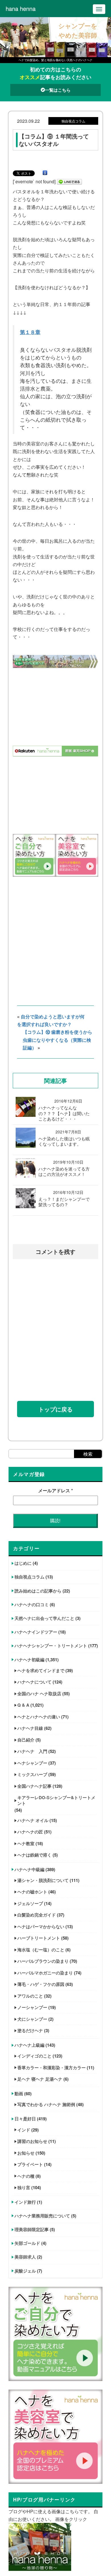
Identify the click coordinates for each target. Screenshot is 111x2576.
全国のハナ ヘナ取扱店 (39, 1694)
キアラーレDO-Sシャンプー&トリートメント (56, 1800)
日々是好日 (25, 2119)
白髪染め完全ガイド (37, 1915)
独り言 (24, 2187)
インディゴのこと (34, 2056)
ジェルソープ (30, 1903)
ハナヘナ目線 (30, 1728)
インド (24, 2130)
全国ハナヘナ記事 (34, 1786)
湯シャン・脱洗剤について (43, 1880)
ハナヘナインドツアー (36, 1632)
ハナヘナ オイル (33, 1820)
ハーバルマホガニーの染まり (45, 1973)
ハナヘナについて (34, 1682)
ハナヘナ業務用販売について (42, 2216)
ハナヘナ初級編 (29, 1660)
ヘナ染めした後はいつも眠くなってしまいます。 (64, 1141)
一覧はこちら (58, 90)
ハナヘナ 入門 (32, 1751)
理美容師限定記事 (32, 2229)
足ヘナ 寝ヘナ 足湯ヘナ (40, 2079)
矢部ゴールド (27, 2243)
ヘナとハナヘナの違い (39, 1717)
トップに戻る (55, 1409)
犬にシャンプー (32, 2019)
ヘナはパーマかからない (41, 1927)
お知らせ (26, 2153)
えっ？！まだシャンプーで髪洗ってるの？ (64, 1202)
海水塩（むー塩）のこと (41, 1950)
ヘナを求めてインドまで (41, 1670)
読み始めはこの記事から (38, 1591)
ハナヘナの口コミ (32, 1604)
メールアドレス (55, 1490)
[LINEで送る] (69, 181)
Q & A (23, 1705)
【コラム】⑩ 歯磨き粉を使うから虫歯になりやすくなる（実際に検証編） (57, 1040)
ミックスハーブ (32, 1774)
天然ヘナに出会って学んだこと (44, 1618)
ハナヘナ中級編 (29, 1869)
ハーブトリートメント (39, 1938)
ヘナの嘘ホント (32, 1892)
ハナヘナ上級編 (29, 2045)
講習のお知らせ (32, 2141)
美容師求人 (25, 2257)
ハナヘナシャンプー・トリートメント (51, 1646)
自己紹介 (26, 1740)
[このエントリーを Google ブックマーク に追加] (45, 173)
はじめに (23, 1563)
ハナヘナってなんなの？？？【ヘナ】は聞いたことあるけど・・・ (64, 1113)
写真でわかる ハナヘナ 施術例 (46, 2104)
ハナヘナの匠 (30, 1832)
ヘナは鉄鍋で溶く (34, 1855)
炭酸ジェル (25, 2271)
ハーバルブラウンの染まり (43, 1961)
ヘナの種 (26, 2176)
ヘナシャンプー (32, 1763)
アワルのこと (30, 1996)
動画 (19, 2094)
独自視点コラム (29, 1577)
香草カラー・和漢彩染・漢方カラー (52, 2068)
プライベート (30, 2164)
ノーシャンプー (32, 2007)
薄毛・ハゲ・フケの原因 (41, 1984)
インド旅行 (25, 2202)
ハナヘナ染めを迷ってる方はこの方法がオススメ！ (64, 1172)
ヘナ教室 (26, 1843)
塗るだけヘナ (30, 2030)
